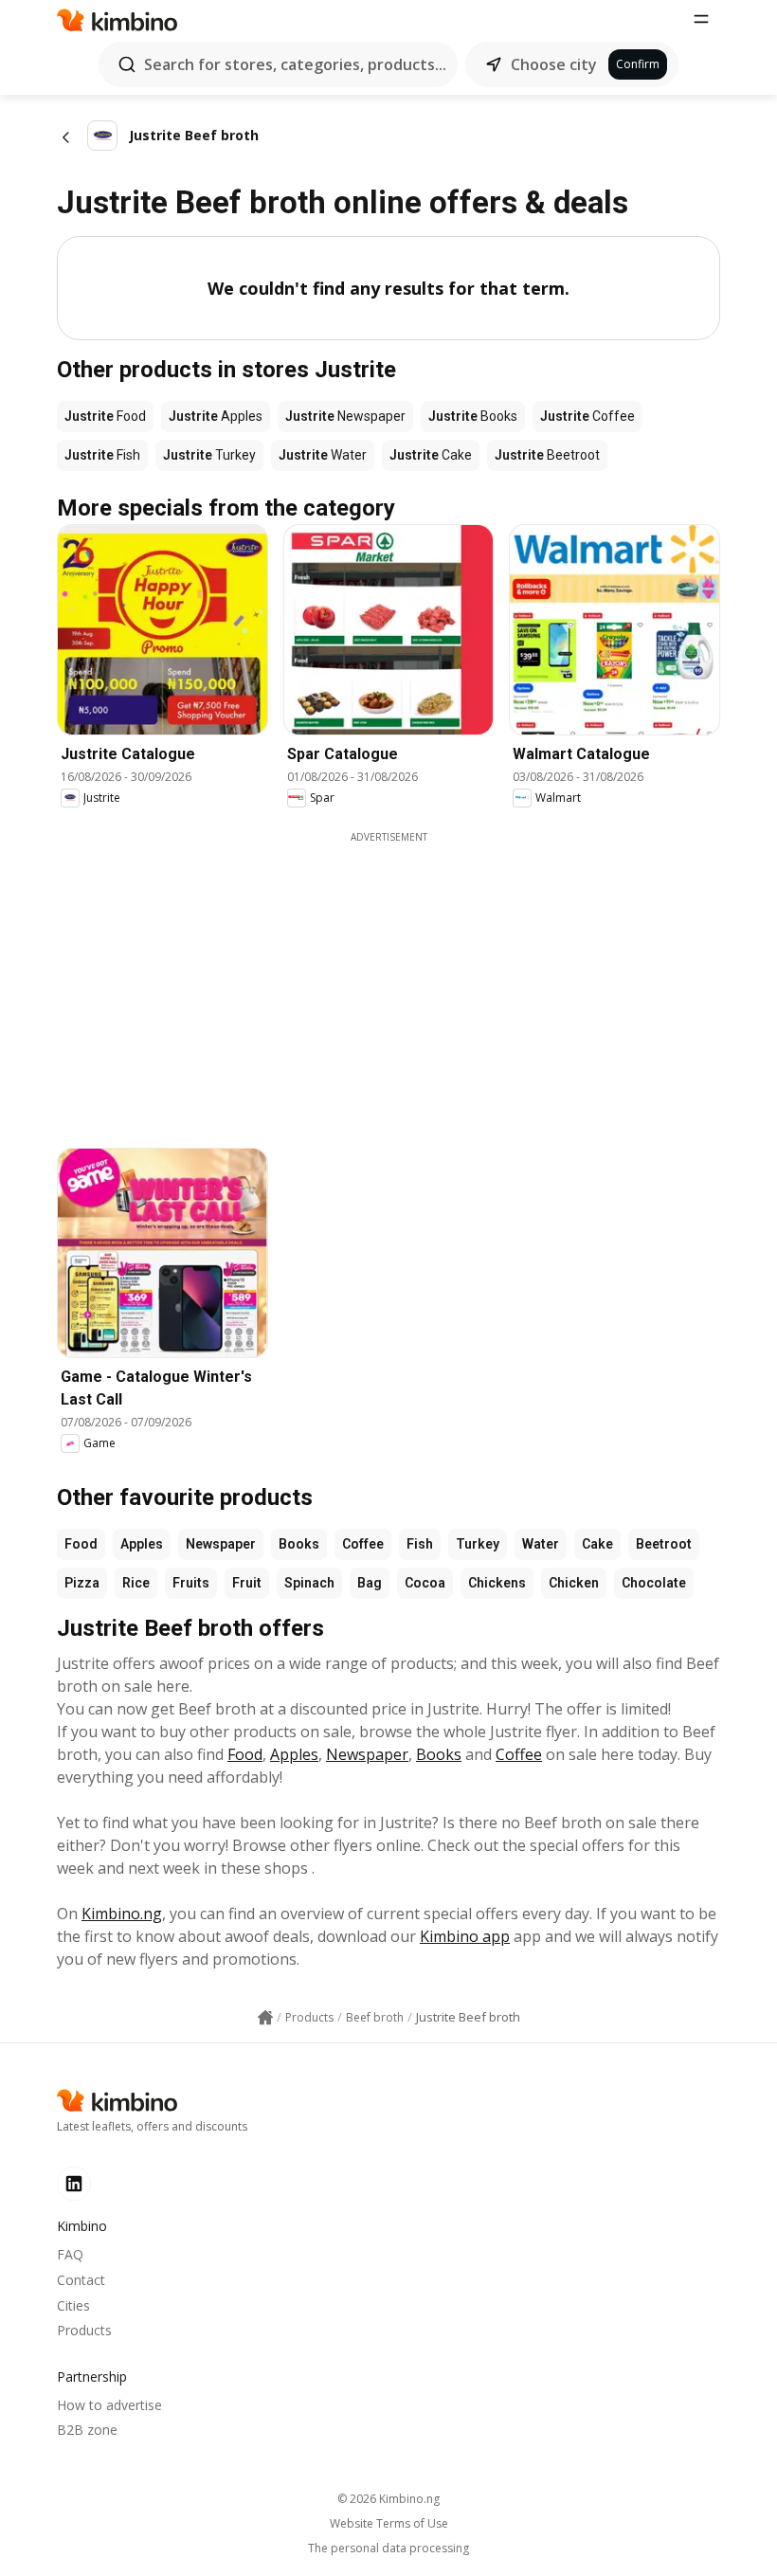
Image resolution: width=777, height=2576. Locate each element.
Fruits (191, 1583)
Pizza (82, 1583)
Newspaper (221, 1544)
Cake (597, 1544)
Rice (136, 1583)
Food (81, 1544)
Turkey (478, 1544)
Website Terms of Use (389, 2524)
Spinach (309, 1583)
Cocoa (425, 1583)
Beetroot (664, 1544)
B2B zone (87, 2430)
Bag (370, 1583)
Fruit (247, 1583)
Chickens (497, 1583)
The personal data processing (388, 2549)
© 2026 (388, 2499)
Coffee (363, 1544)
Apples (142, 1544)
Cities (73, 2305)
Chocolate (654, 1583)
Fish (420, 1544)
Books (299, 1544)
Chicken (574, 1583)
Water (541, 1544)
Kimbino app (465, 1936)
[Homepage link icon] (265, 2018)
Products (84, 2330)
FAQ (70, 2254)
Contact (81, 2280)
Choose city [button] (554, 64)
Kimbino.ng (122, 1914)
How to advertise (109, 2405)
